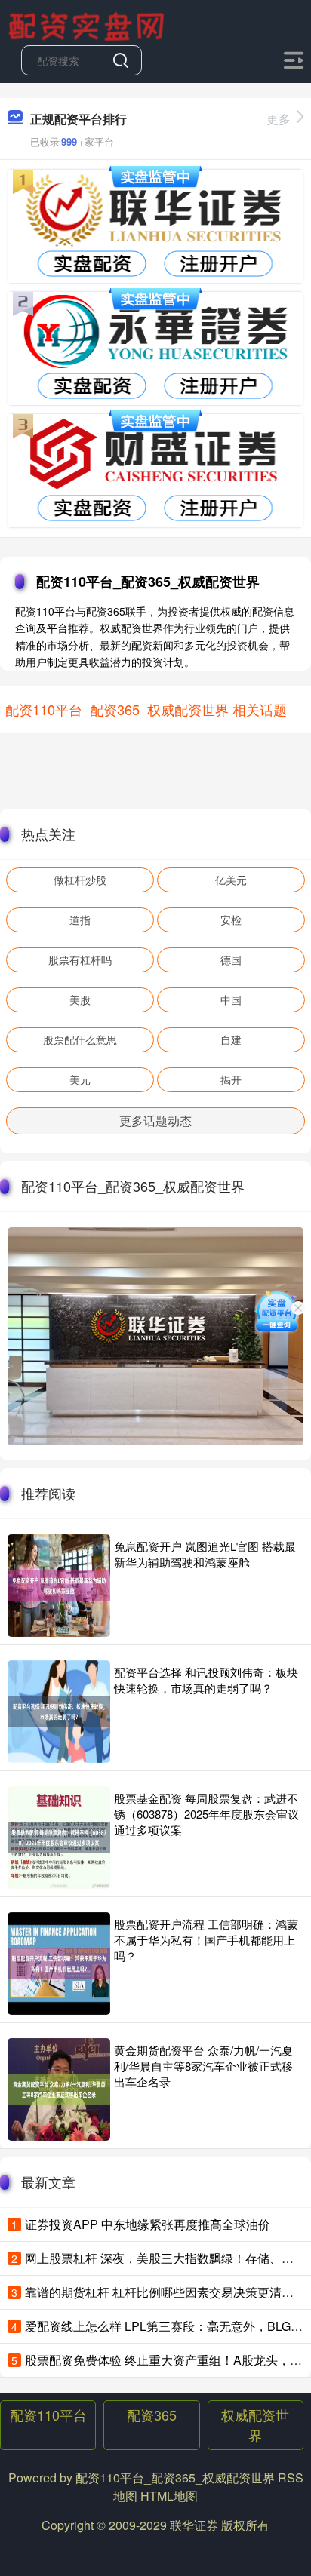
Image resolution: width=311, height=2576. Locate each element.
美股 (80, 999)
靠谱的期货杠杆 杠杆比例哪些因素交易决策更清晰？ (165, 2292)
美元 (80, 1079)
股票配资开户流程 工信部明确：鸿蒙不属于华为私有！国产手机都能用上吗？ (206, 1940)
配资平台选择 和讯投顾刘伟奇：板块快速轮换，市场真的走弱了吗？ (206, 1680)
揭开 (231, 1079)
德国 (231, 959)
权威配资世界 (255, 2425)
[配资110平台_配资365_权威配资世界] (88, 25)
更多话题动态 (155, 1121)
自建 (231, 1039)
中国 (231, 999)
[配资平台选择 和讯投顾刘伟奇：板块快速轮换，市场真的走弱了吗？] (59, 1712)
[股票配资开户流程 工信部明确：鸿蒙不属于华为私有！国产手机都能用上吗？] (59, 1963)
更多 (279, 119)
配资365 (152, 2415)
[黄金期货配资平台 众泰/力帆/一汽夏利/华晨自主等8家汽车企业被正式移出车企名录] (59, 2089)
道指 (80, 920)
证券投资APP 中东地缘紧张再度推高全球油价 (148, 2224)
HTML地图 (169, 2496)
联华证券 (194, 2525)
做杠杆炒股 (80, 880)
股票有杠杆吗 (80, 959)
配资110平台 (48, 2415)
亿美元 (231, 880)
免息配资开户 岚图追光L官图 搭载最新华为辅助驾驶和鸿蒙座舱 (205, 1554)
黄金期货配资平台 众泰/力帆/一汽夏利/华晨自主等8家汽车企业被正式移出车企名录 (203, 2066)
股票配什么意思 (80, 1039)
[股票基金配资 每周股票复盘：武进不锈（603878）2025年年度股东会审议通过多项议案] (59, 1838)
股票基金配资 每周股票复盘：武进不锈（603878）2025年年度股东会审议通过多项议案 (206, 1814)
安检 (231, 920)
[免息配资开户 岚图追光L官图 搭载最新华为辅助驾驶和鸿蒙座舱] (59, 1586)
